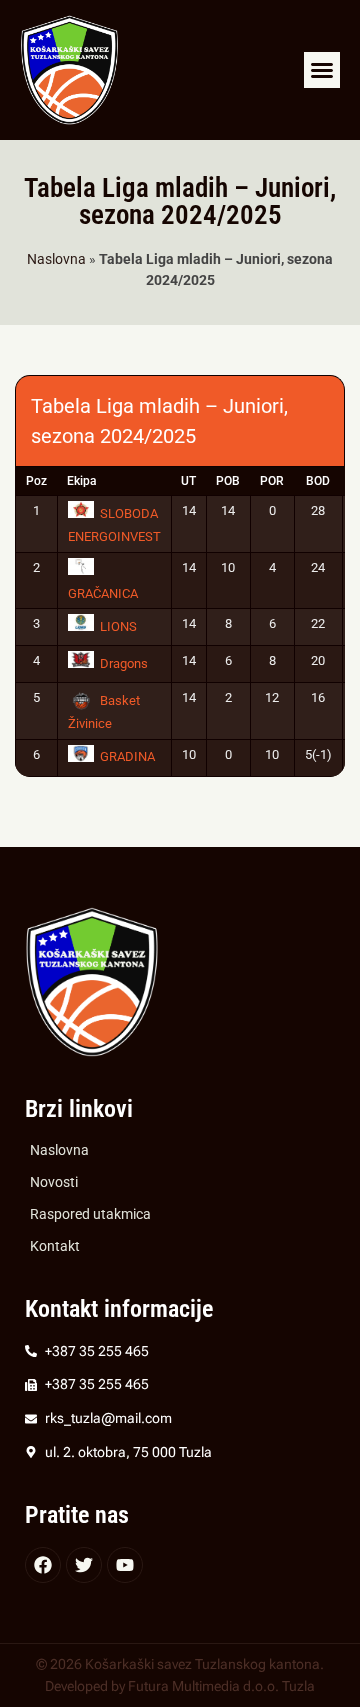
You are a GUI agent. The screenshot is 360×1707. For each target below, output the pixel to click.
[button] (322, 70)
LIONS (118, 626)
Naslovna (56, 259)
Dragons (124, 663)
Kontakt (55, 1246)
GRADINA (127, 756)
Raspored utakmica (90, 1214)
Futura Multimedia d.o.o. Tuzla (221, 1686)
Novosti (54, 1182)
